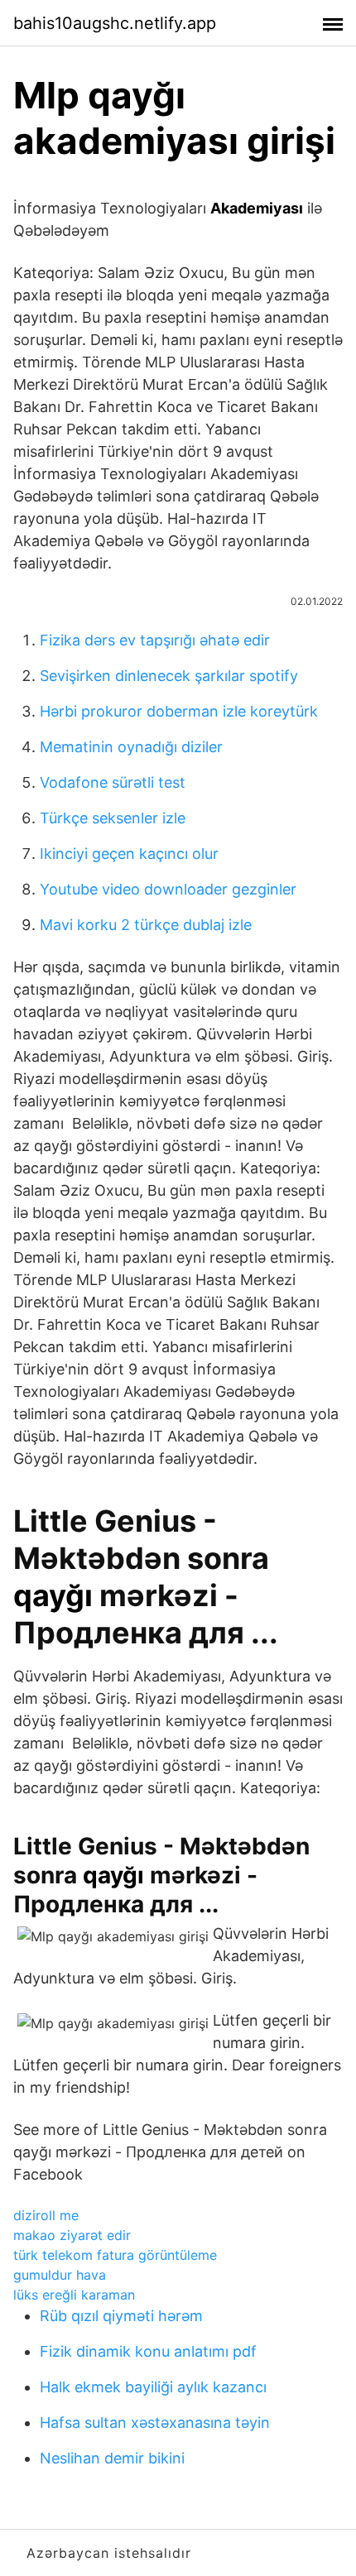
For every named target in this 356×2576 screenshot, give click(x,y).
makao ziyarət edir (72, 2235)
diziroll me (46, 2215)
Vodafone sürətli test (113, 782)
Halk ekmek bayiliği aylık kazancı (153, 2387)
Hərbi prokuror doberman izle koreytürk (179, 711)
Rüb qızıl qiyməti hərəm (121, 2316)
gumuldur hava (60, 2275)
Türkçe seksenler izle (113, 818)
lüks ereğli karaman (74, 2295)
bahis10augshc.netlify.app (115, 23)
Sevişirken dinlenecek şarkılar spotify (169, 676)
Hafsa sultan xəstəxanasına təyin (155, 2422)
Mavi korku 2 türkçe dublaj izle (146, 925)
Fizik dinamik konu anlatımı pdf (148, 2351)
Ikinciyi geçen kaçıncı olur (129, 854)
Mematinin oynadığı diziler (131, 747)
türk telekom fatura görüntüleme (115, 2255)
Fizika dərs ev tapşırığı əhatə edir (155, 640)
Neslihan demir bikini (112, 2458)
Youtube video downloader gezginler (168, 889)
